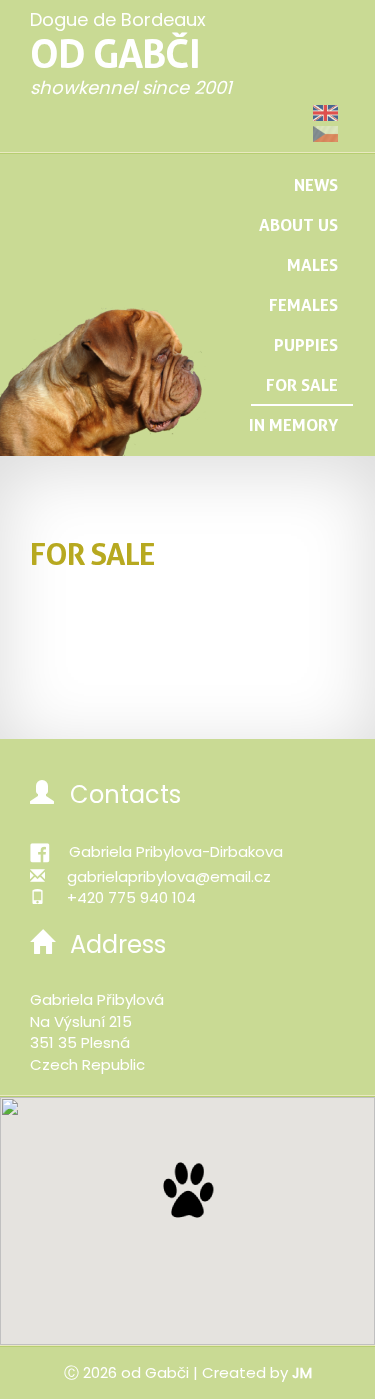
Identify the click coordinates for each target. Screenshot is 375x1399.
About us (298, 224)
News (316, 184)
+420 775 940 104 (131, 897)
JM (302, 1372)
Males (312, 264)
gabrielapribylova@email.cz (169, 876)
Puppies (306, 344)
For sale (302, 384)
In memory (293, 424)
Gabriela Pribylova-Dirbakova (176, 851)
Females (303, 304)
